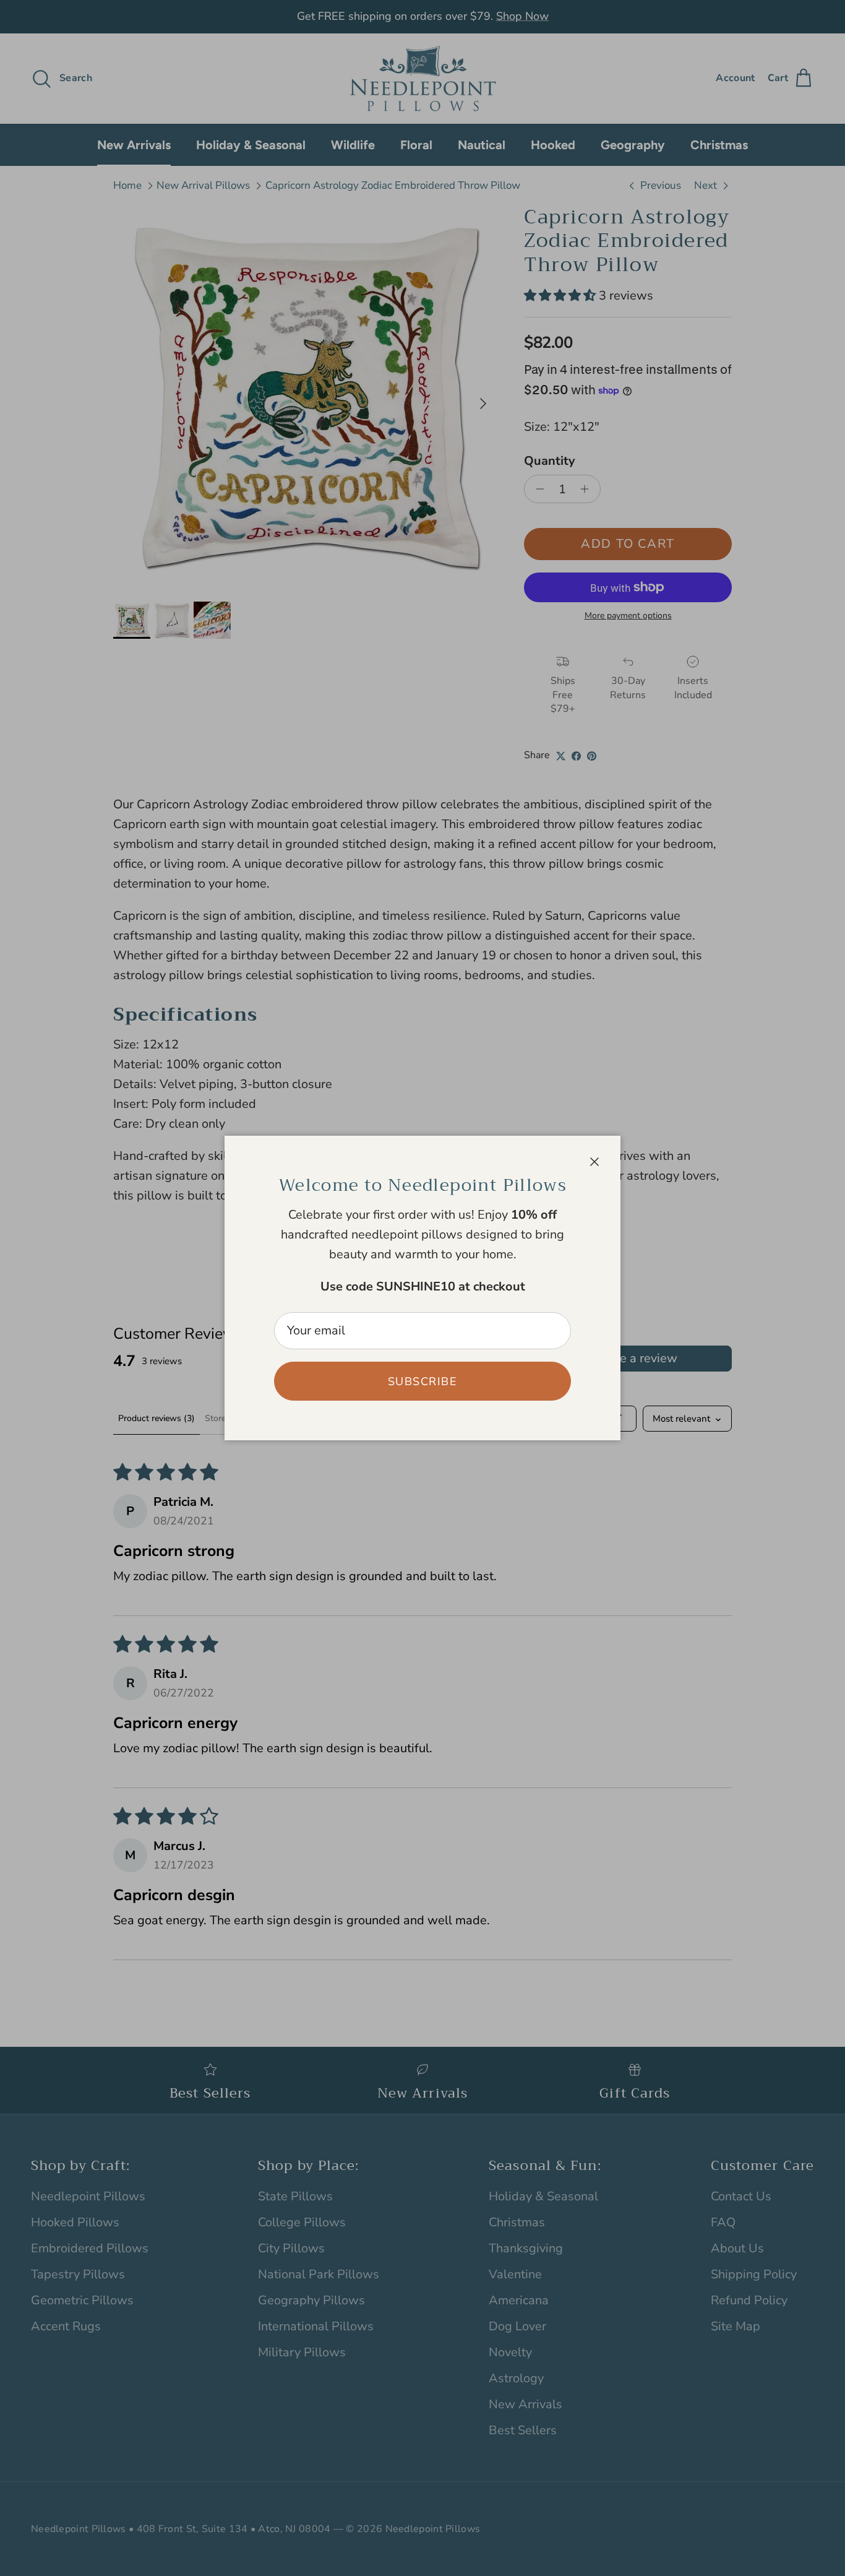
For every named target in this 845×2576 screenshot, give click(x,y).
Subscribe (422, 1381)
